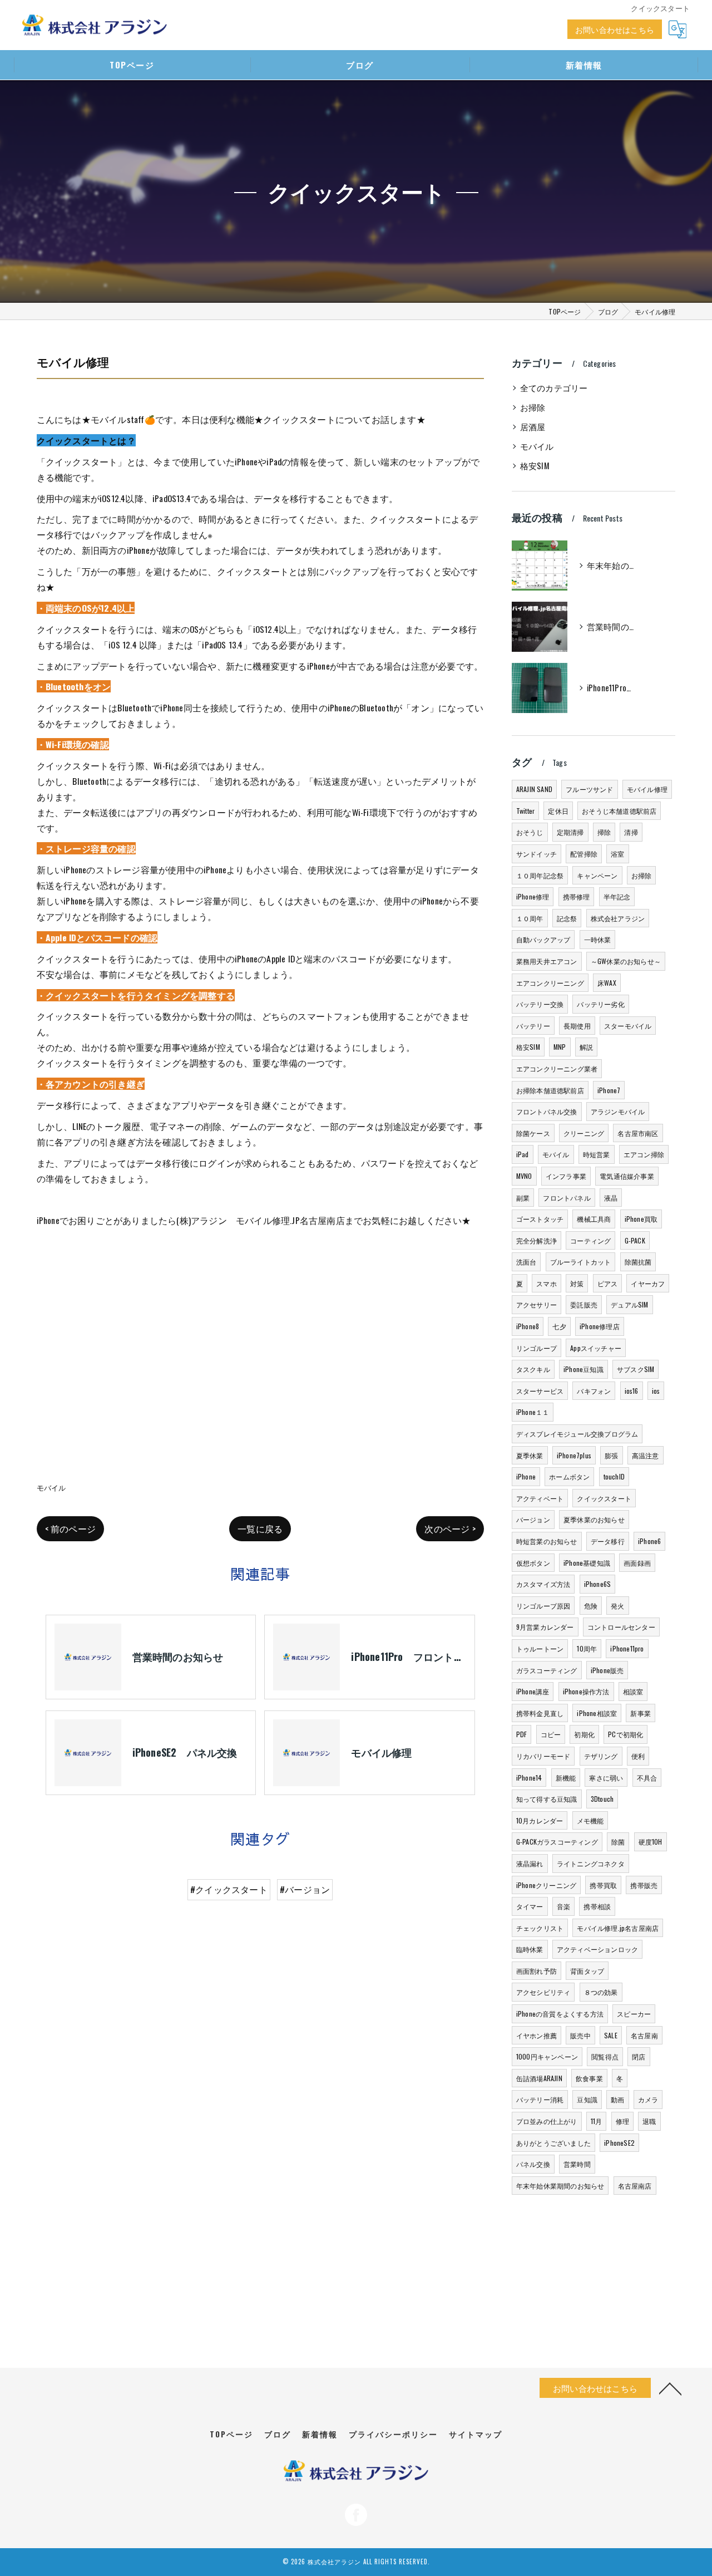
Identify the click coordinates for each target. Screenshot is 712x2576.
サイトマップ (476, 2434)
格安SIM (535, 466)
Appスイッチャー (596, 1348)
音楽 (563, 1906)
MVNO (524, 1176)
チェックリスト (540, 1928)
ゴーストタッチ (540, 1219)
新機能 (566, 1778)
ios (656, 1391)
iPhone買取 (641, 1219)
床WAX (607, 983)
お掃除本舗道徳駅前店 (550, 1090)
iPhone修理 (533, 896)
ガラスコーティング (547, 1670)
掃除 (604, 832)
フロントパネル (567, 1198)
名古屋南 (644, 2035)
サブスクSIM (636, 1369)
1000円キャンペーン (547, 2056)
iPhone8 (528, 1326)
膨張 (611, 1455)
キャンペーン (597, 875)
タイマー (530, 1906)
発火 (617, 1606)
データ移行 (608, 1541)
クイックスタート (604, 1498)
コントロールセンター (621, 1627)
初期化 (584, 1734)
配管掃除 (584, 854)
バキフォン (594, 1391)
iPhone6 (649, 1541)
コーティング (590, 1240)
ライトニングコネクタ (591, 1863)
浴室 (617, 854)
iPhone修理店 (600, 1326)
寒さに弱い (606, 1778)
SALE (611, 2035)
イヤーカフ (648, 1283)
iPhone (526, 1476)
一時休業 (598, 939)
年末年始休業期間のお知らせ (560, 2186)
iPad (523, 1154)
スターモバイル (628, 1026)
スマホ (547, 1283)
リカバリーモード (543, 1756)
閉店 (639, 2056)
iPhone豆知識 (584, 1369)
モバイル (51, 1487)
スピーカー (634, 2014)
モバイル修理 (647, 789)
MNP (560, 1047)
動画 (617, 2099)
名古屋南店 (635, 2186)
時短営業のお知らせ (547, 1541)
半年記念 (617, 896)
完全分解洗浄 (537, 1240)
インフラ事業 (566, 1176)
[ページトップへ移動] (670, 2388)
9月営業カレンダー (545, 1627)
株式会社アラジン (618, 918)
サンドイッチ (537, 854)
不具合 (647, 1778)
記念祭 (567, 918)
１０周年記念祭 (540, 875)
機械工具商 (594, 1219)
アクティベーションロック (597, 1949)
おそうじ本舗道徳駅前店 (619, 811)
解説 (586, 1047)
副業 (523, 1198)
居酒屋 (533, 427)
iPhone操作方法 (586, 1691)
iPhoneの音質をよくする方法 (560, 2014)
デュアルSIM (629, 1304)
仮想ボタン (533, 1563)
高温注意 (646, 1455)
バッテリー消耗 (540, 2099)
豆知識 (587, 2099)
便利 (638, 1756)
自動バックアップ (543, 939)
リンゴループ (537, 1348)
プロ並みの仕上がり (547, 2121)
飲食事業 (589, 2078)
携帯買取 (603, 1885)
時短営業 (597, 1154)
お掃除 (533, 407)
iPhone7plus (574, 1455)
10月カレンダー (540, 1820)
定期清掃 (570, 832)
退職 (649, 2121)
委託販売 (584, 1304)
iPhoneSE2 (619, 2143)
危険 (591, 1606)
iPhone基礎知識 (587, 1563)
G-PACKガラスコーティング (557, 1842)
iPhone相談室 (597, 1713)
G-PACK (635, 1240)
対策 (577, 1283)
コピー (551, 1734)
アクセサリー (537, 1304)
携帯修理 (577, 896)
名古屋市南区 (638, 1133)
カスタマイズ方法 (543, 1584)
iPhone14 (529, 1778)
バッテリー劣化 (600, 1004)
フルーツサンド (589, 789)
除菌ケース (533, 1133)
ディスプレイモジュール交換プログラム (577, 1434)
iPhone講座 (533, 1691)
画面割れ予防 (537, 1971)
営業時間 (577, 2164)
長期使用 (577, 1026)
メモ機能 (590, 1820)
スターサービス (540, 1391)
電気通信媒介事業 (627, 1176)
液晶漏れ (530, 1863)
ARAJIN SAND (534, 789)
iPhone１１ (533, 1412)
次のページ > (450, 1528)
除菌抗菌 (638, 1262)
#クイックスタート (229, 1889)
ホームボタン (569, 1476)
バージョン (533, 1519)
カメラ (648, 2099)
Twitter (525, 811)
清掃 (631, 832)
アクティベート (540, 1498)
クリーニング (584, 1133)
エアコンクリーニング (550, 983)
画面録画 (637, 1563)
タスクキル (533, 1369)
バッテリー (533, 1026)
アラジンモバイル (618, 1111)
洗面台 (526, 1262)
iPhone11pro (627, 1648)
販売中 (580, 2035)
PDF (522, 1734)
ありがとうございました (553, 2143)
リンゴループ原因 (543, 1606)
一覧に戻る (260, 1528)
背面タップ (587, 1971)
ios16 (632, 1391)
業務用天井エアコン (547, 961)
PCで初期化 (626, 1734)
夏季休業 (530, 1455)
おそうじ (530, 832)
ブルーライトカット (581, 1262)
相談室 (633, 1691)
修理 (622, 2121)
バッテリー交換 (540, 1004)
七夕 (559, 1326)
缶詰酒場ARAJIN (539, 2078)
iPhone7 (609, 1090)
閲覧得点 (605, 2056)
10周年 (587, 1648)
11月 (597, 2121)
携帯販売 (644, 1885)
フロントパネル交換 (547, 1111)
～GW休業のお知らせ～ (626, 961)
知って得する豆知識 (547, 1799)
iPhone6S (598, 1584)
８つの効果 (601, 1992)
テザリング (601, 1756)
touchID (614, 1476)
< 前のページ (70, 1528)
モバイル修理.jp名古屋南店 (618, 1928)
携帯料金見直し (540, 1713)
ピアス (608, 1283)
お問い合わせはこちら (615, 29)
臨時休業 (530, 1949)
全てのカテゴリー (554, 388)
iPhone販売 (607, 1670)
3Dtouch (602, 1799)
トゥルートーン (540, 1648)
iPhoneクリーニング (546, 1885)
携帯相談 (597, 1906)
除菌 (618, 1842)
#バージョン (305, 1889)
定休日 (558, 811)
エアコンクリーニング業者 (557, 1068)
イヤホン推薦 (537, 2035)
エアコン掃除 (644, 1154)
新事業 (641, 1713)
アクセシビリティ (543, 1992)
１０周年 (530, 918)
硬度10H (651, 1842)
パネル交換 (533, 2164)
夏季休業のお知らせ (594, 1519)
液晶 (611, 1198)
